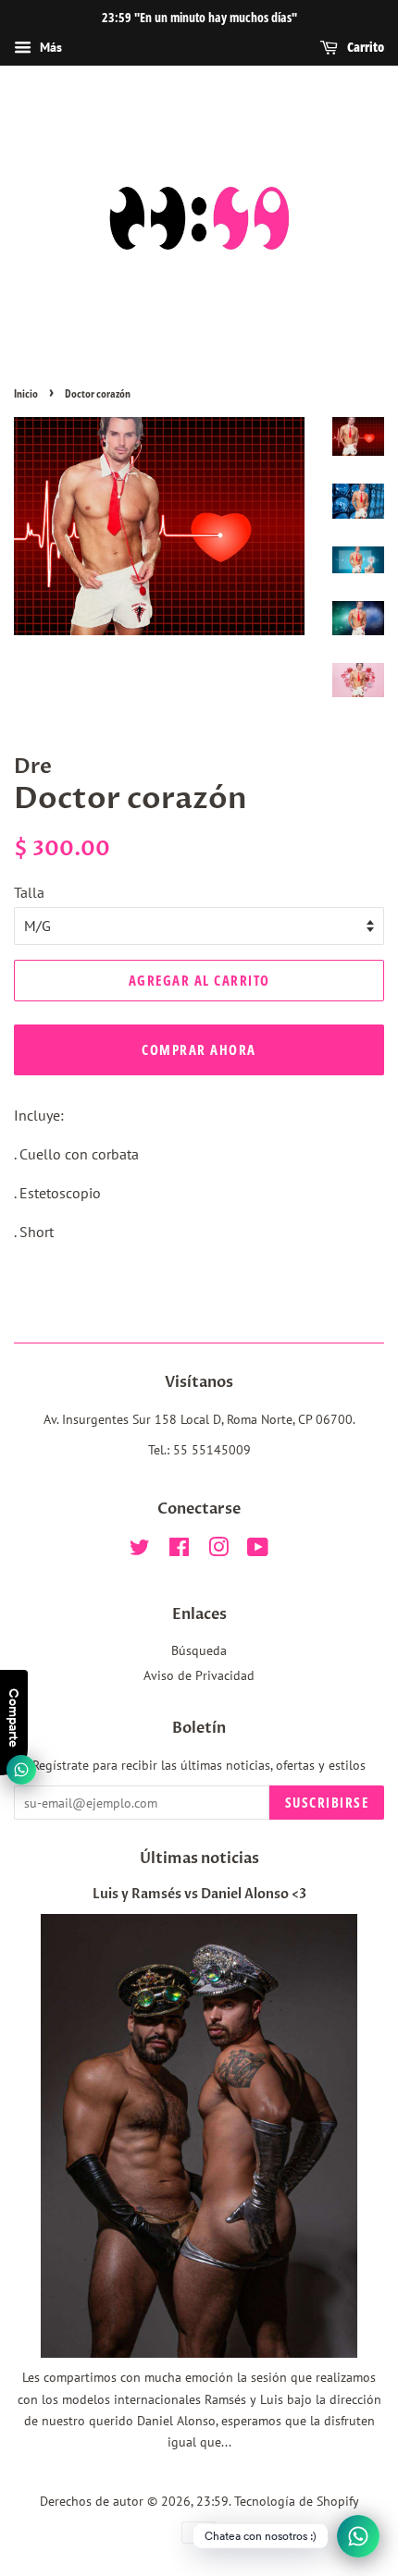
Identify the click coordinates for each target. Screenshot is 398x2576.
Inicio (26, 393)
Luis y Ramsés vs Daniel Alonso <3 (199, 1895)
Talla (29, 892)
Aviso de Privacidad (199, 1675)
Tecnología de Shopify (297, 2501)
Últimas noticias (199, 1858)
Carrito (365, 47)
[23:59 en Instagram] (218, 1551)
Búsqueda (199, 1650)
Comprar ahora (199, 1049)
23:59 (212, 2501)
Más (49, 47)
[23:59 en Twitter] (140, 1551)
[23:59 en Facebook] (179, 1551)
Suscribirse (327, 1802)
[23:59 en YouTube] (258, 1551)
